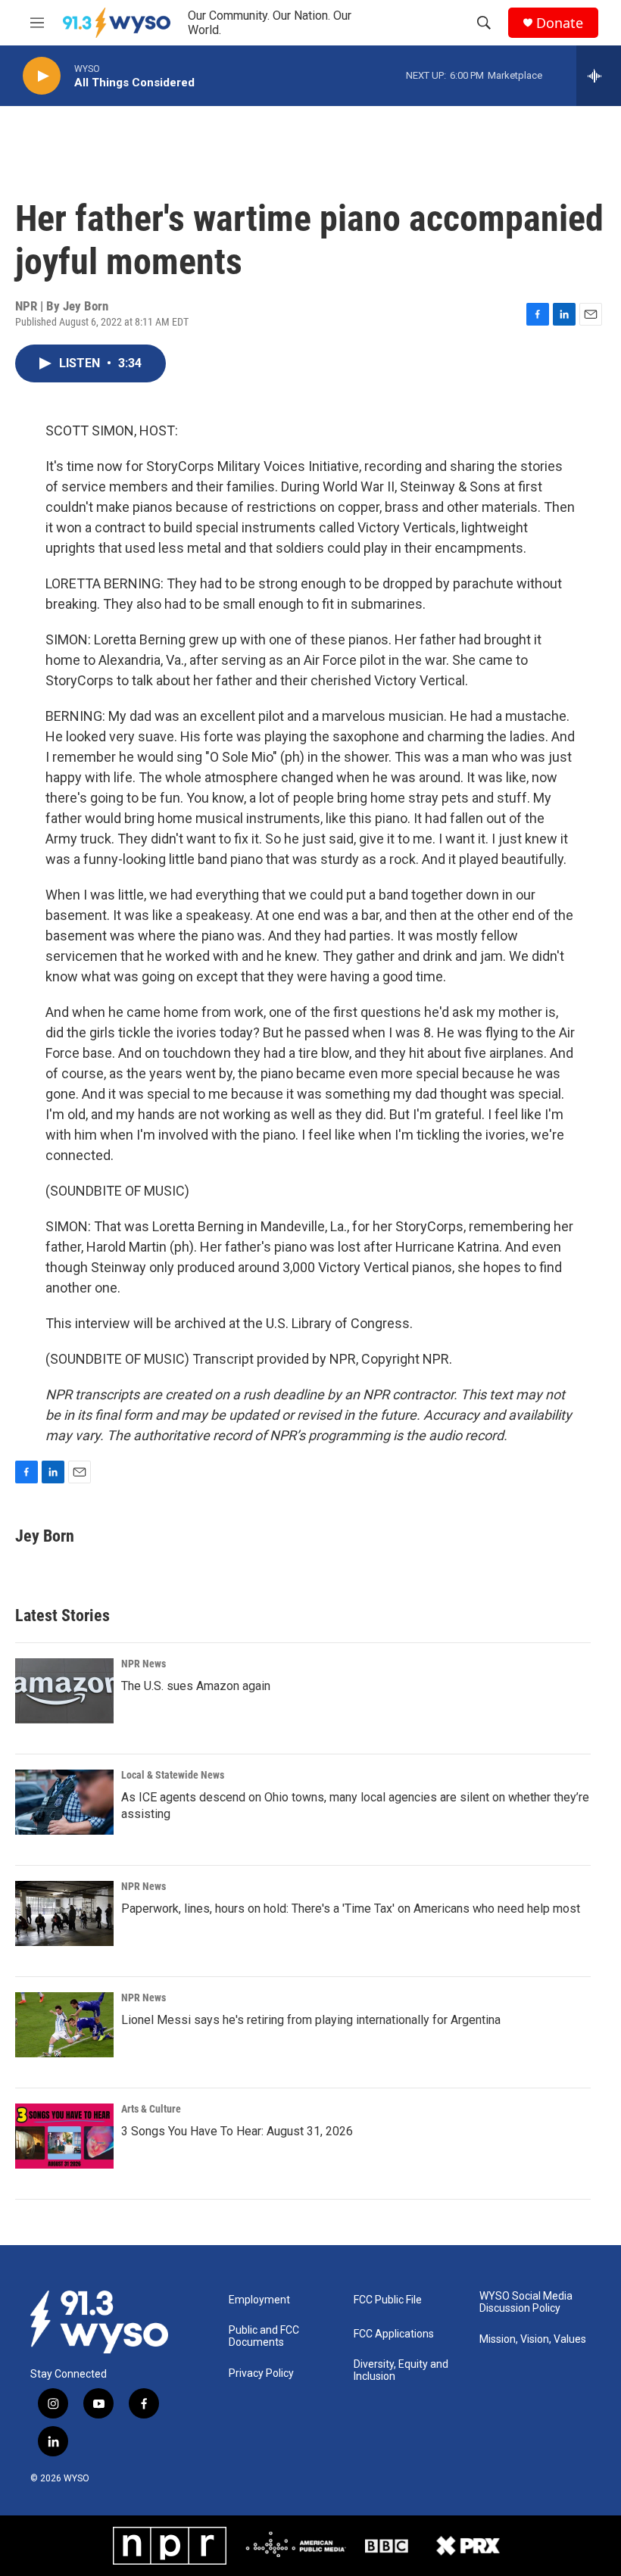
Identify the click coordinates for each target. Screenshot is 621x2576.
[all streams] (599, 76)
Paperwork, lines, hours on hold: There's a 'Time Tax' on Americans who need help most (351, 1909)
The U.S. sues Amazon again (196, 1686)
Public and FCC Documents (264, 2336)
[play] (42, 76)
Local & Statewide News (173, 1775)
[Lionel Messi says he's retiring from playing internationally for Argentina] (64, 2025)
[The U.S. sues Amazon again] (64, 1691)
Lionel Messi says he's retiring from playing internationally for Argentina (311, 2020)
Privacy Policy (261, 2373)
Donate (560, 23)
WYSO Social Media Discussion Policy (526, 2302)
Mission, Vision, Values (533, 2339)
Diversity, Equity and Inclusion (401, 2370)
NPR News (144, 1664)
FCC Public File (388, 2300)
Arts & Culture (151, 2109)
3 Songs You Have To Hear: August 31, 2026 (237, 2131)
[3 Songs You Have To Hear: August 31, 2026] (64, 2136)
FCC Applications (394, 2334)
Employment (259, 2300)
